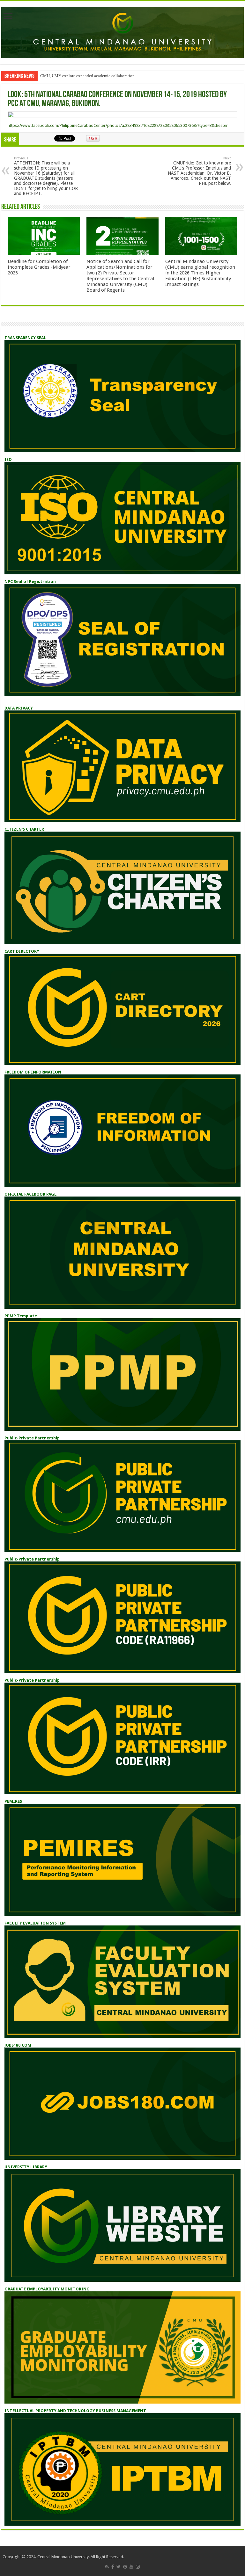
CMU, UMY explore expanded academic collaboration (87, 76)
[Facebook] (113, 2567)
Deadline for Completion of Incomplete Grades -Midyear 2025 (39, 267)
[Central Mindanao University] (122, 32)
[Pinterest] (125, 2567)
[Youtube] (131, 2567)
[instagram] (138, 2567)
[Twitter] (119, 2567)
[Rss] (107, 2567)
